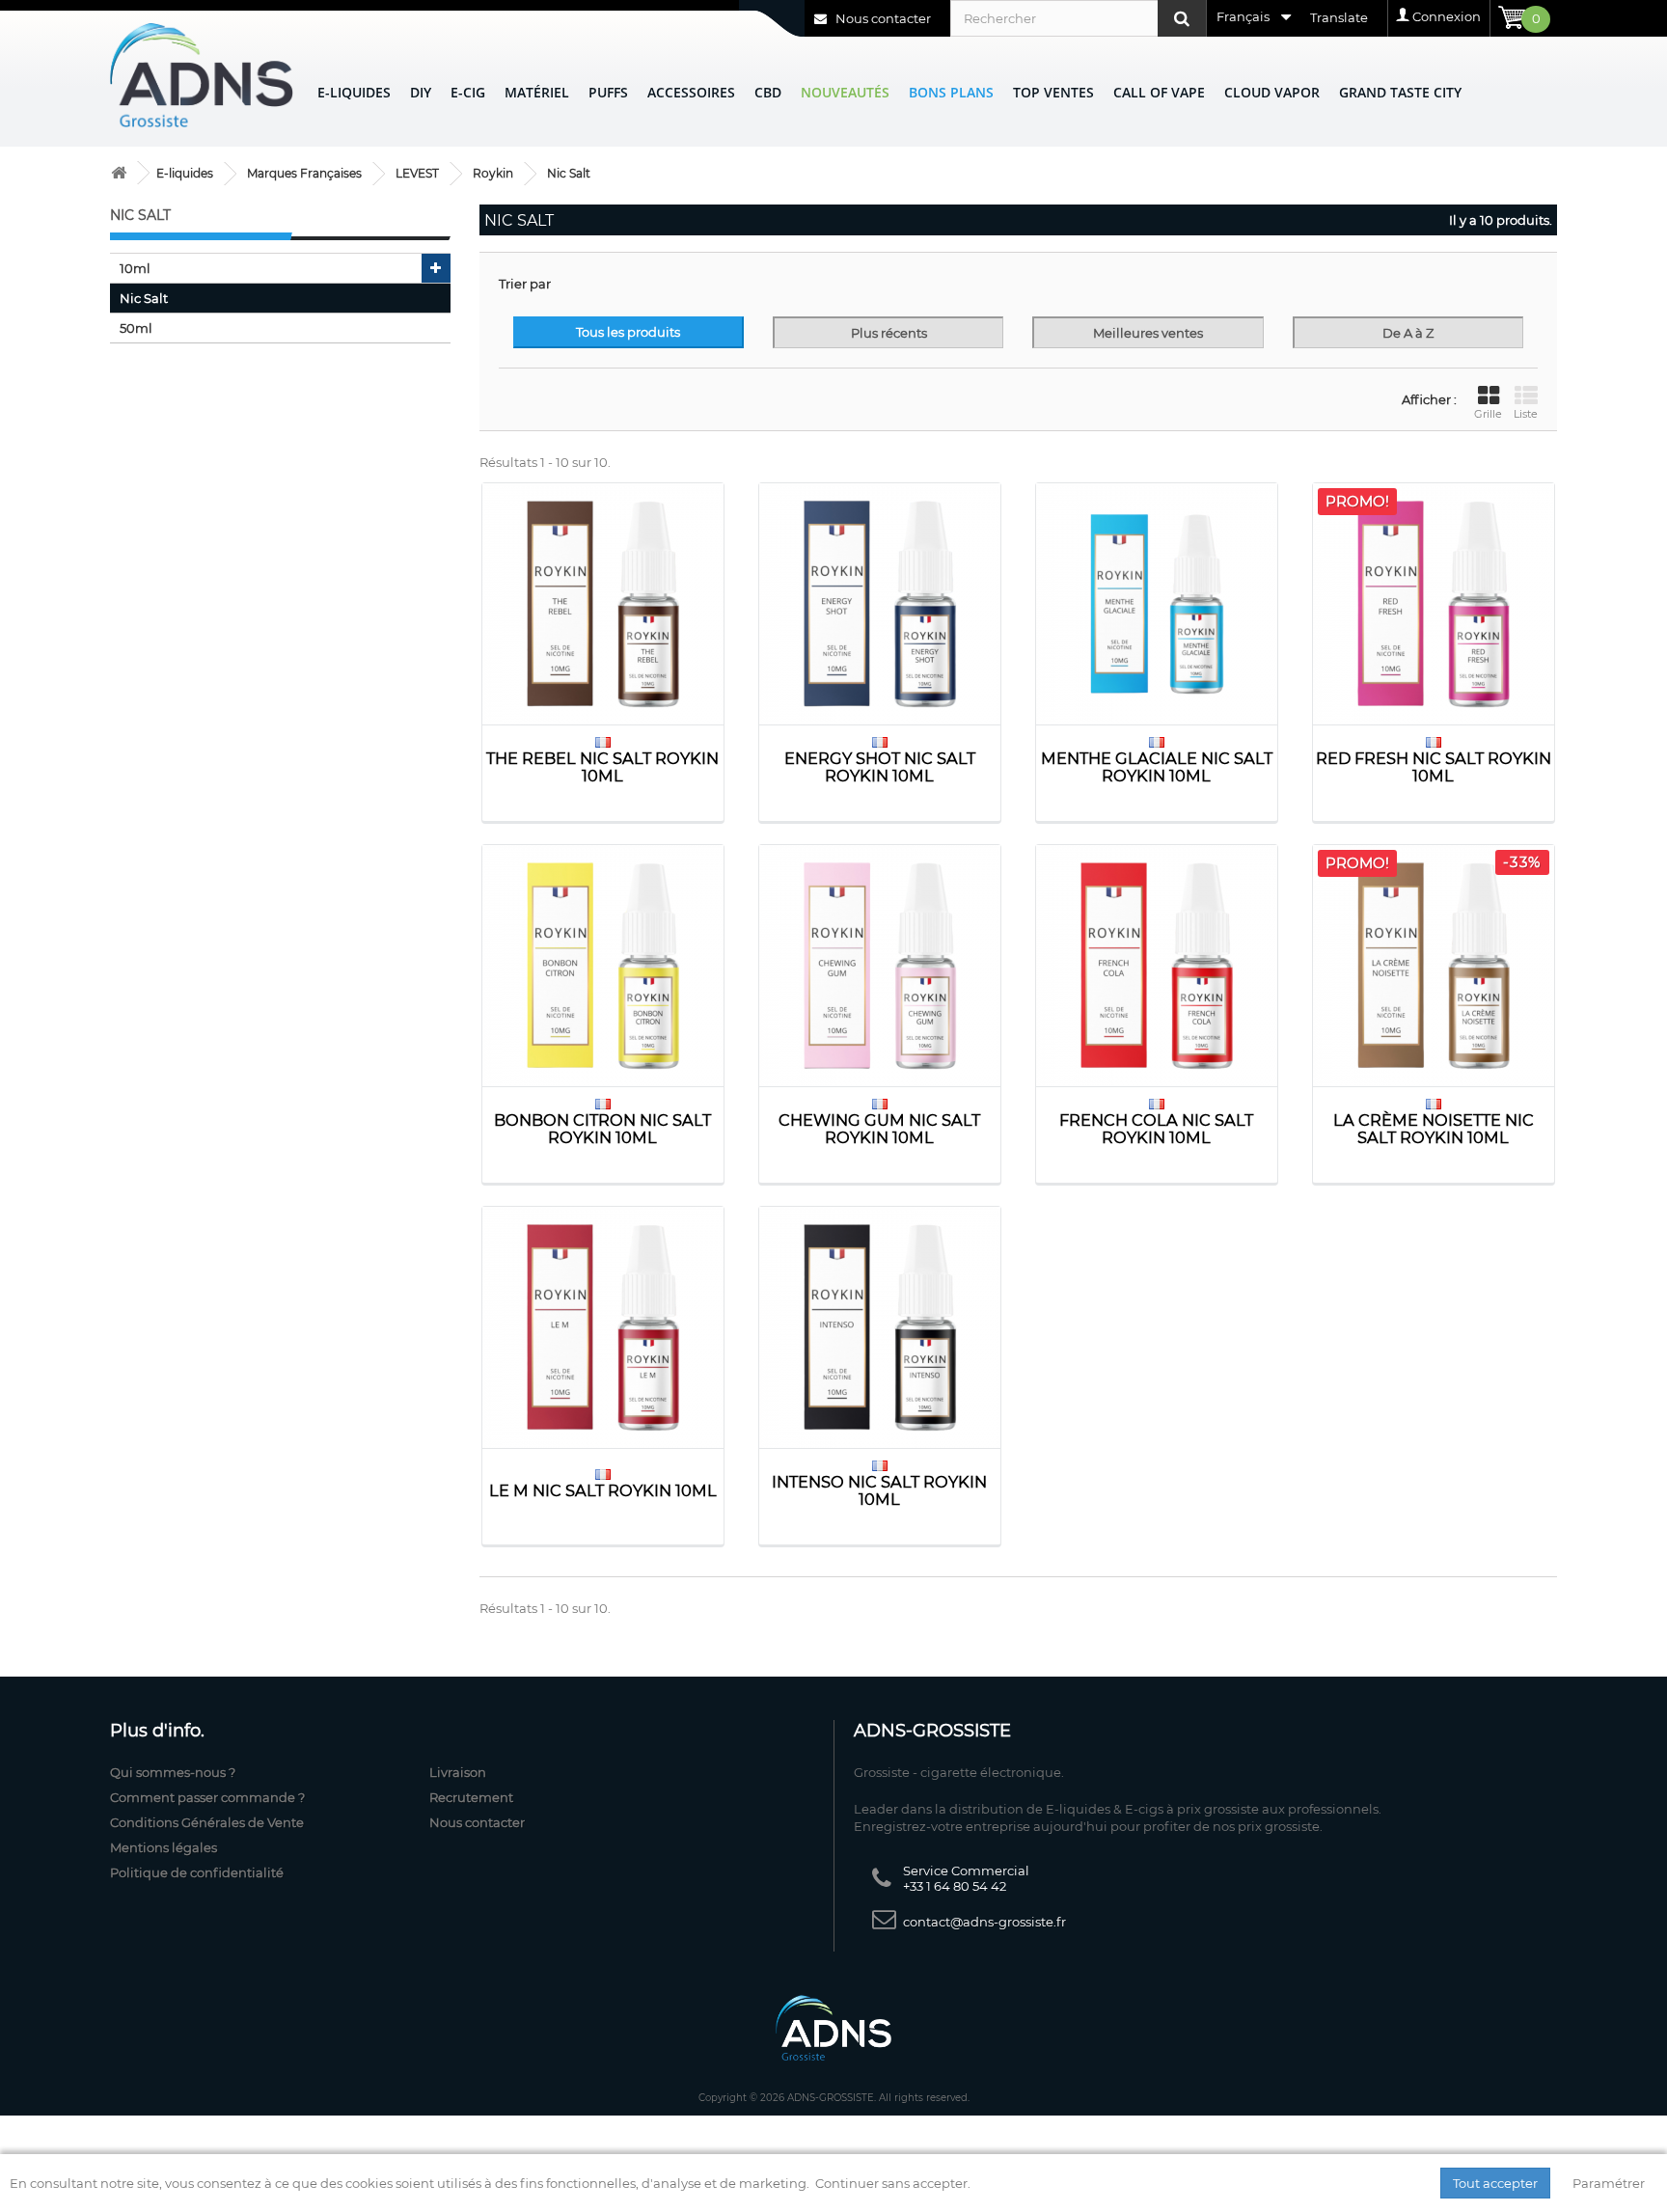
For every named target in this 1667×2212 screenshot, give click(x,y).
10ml (135, 268)
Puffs (608, 92)
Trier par (525, 284)
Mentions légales (164, 1847)
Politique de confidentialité (197, 1872)
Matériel (537, 92)
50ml (136, 328)
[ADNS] (202, 75)
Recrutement (471, 1797)
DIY (421, 92)
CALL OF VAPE (1159, 92)
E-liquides (354, 92)
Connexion (1447, 16)
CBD (768, 92)
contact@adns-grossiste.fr (984, 1922)
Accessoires (691, 92)
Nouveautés (845, 92)
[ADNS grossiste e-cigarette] (119, 173)
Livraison (458, 1772)
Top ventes (1053, 92)
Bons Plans (951, 92)
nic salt (144, 298)
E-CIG (468, 92)
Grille (1488, 414)
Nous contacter (882, 18)
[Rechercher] (1182, 18)
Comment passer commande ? (207, 1797)
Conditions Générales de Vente (207, 1822)
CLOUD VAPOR (1272, 92)
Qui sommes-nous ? (173, 1772)
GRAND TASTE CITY (1400, 92)
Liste (1526, 414)
